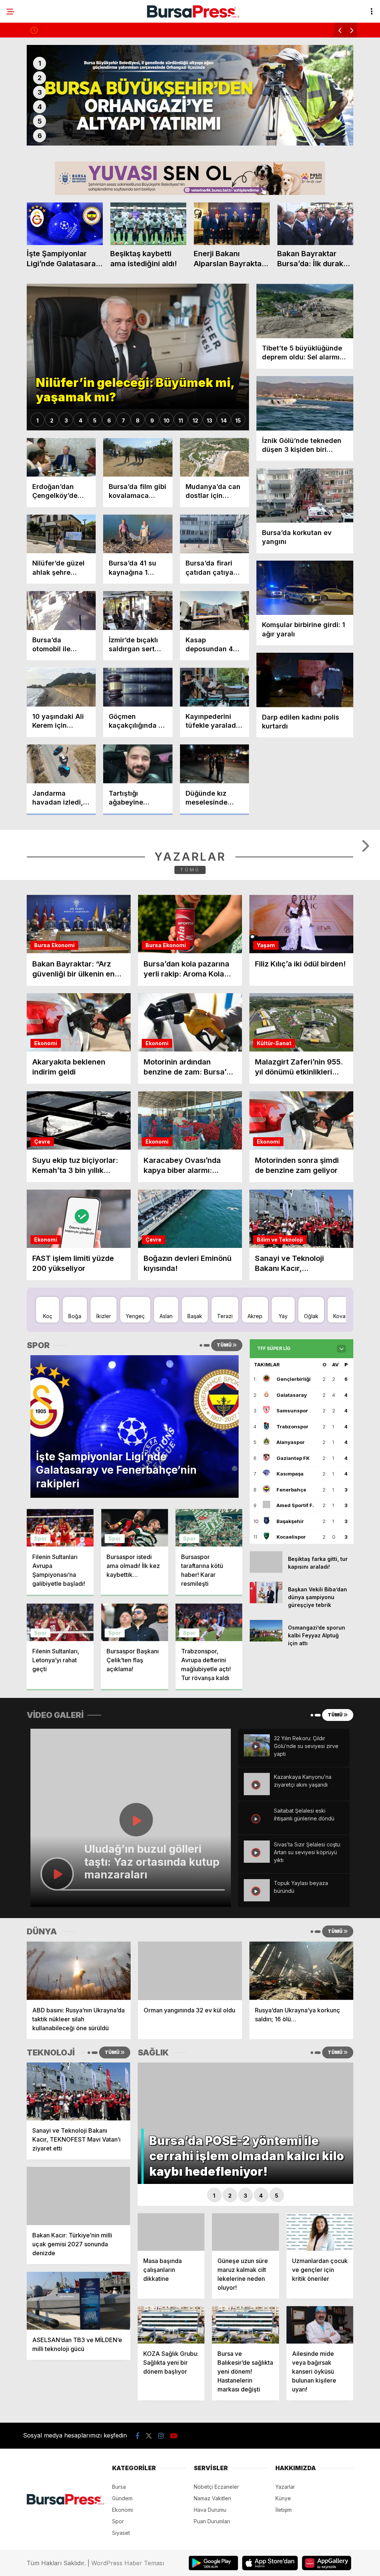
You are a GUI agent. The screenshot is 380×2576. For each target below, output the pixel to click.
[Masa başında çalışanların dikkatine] (171, 2330)
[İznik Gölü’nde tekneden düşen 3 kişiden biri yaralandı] (305, 403)
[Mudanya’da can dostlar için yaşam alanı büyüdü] (214, 457)
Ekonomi (63, 1043)
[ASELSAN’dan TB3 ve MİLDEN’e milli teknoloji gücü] (78, 2399)
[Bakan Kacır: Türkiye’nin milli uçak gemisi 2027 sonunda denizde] (78, 2294)
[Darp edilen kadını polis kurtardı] (305, 680)
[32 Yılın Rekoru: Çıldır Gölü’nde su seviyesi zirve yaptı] (257, 1853)
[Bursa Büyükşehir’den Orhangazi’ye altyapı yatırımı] (190, 95)
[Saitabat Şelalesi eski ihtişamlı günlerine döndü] (257, 1925)
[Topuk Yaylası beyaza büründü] (257, 1997)
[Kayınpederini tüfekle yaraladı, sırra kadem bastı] (214, 687)
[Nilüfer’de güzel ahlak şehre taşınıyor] (61, 534)
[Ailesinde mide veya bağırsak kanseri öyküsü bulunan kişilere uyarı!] (320, 2423)
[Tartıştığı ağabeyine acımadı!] (138, 764)
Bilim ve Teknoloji (280, 1338)
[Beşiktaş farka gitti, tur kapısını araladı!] (266, 1669)
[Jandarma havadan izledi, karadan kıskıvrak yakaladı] (61, 764)
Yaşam (266, 1043)
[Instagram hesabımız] (161, 2534)
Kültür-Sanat (274, 1141)
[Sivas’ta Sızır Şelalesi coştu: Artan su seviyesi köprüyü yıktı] (257, 1959)
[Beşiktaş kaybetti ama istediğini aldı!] (148, 224)
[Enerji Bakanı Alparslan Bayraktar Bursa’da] (232, 224)
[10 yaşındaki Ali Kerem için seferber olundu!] (61, 687)
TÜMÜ (190, 968)
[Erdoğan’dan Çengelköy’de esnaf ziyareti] (61, 457)
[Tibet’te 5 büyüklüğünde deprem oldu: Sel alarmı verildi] (305, 311)
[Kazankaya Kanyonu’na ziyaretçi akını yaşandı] (257, 1891)
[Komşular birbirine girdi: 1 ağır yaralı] (305, 588)
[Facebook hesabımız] (137, 2534)
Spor (40, 1636)
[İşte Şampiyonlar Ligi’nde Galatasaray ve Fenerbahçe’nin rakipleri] (65, 224)
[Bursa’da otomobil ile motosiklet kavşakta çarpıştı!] (61, 611)
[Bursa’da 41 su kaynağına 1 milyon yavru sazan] (138, 534)
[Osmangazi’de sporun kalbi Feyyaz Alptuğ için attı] (266, 1737)
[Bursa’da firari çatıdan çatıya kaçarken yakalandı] (214, 534)
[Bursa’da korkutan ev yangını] (305, 495)
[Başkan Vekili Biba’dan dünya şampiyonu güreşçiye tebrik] (266, 1699)
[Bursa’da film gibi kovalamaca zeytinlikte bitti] (138, 457)
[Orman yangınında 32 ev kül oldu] (190, 2069)
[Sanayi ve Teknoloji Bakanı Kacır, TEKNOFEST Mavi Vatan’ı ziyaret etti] (78, 2190)
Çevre (42, 1240)
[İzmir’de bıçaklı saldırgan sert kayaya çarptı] (138, 611)
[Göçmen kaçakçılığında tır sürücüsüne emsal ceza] (138, 687)
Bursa (42, 1043)
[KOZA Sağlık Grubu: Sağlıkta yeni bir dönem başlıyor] (171, 2423)
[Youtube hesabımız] (174, 2534)
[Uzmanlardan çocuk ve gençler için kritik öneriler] (320, 2330)
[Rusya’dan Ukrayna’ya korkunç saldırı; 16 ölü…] (301, 2069)
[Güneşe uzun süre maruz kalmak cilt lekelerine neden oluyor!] (245, 2330)
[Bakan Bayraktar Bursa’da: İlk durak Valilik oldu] (315, 224)
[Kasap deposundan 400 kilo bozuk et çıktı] (214, 611)
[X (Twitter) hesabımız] (149, 2534)
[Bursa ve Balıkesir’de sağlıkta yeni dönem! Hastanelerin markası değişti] (245, 2423)
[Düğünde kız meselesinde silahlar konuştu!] (214, 764)
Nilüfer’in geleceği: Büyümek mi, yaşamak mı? (96, 30)
